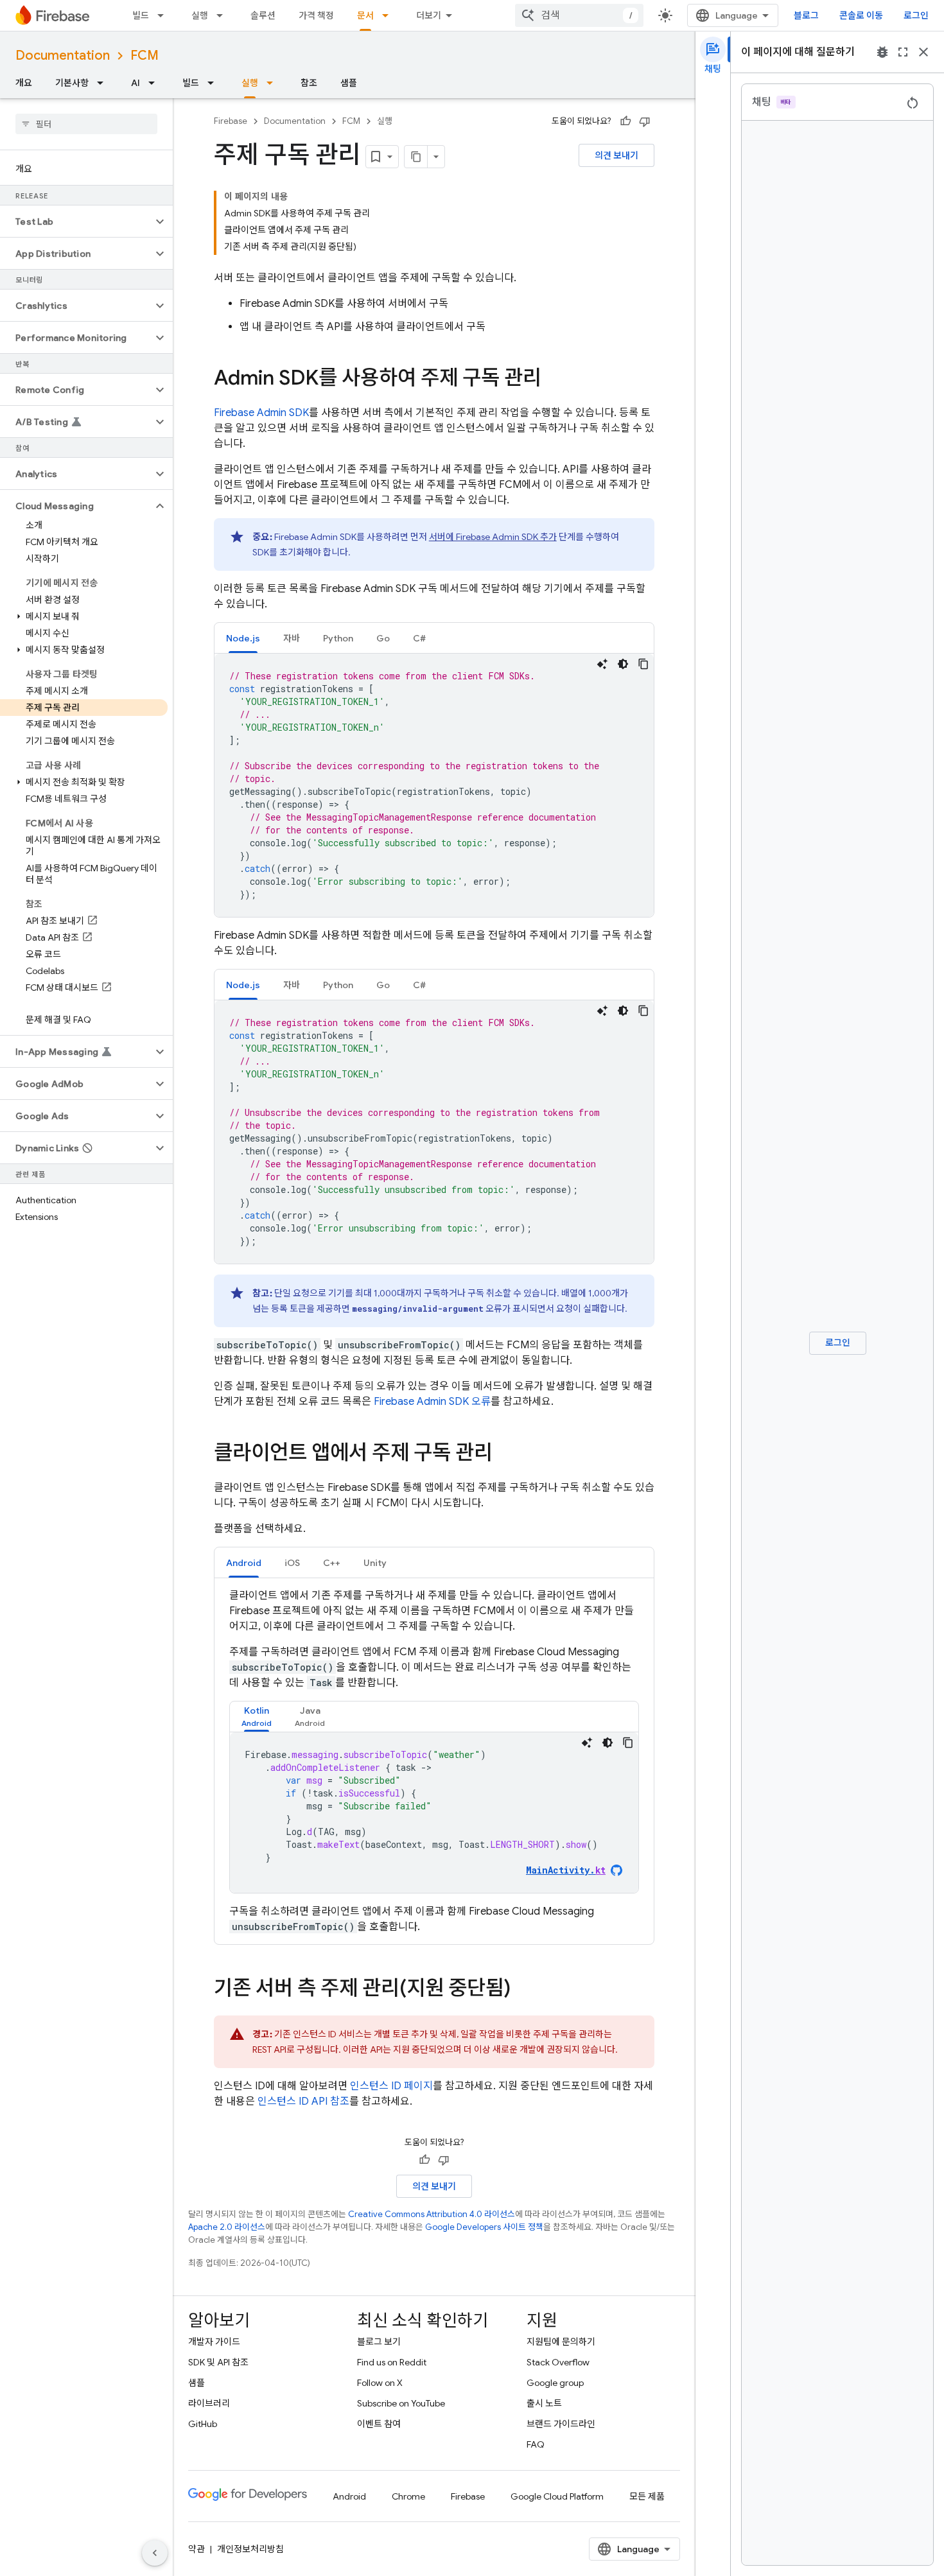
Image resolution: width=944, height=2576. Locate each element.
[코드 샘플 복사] (643, 664)
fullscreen (903, 52)
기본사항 (72, 83)
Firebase (231, 121)
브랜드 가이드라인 (561, 2424)
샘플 (349, 83)
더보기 (429, 15)
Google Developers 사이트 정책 (484, 2227)
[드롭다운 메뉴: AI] (155, 83)
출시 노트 (544, 2403)
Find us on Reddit (392, 2362)
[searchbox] (86, 124)
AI (135, 83)
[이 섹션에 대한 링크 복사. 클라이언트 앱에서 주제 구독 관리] (505, 1454)
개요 (24, 83)
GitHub (203, 2424)
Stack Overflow (558, 2362)
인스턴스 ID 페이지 (391, 2086)
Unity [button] (375, 1563)
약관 (197, 2549)
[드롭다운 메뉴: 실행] (223, 15)
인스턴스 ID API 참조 (303, 2102)
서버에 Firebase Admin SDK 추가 (493, 537)
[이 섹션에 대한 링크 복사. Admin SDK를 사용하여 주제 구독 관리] (554, 379)
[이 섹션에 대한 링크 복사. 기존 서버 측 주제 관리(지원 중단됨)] (523, 1990)
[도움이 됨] (625, 121)
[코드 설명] (602, 664)
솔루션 (263, 15)
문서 (365, 15)
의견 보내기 (616, 155)
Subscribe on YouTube (401, 2403)
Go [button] (383, 638)
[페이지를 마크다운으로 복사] (416, 157)
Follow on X (380, 2383)
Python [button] (338, 638)
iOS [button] (292, 1563)
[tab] (243, 638)
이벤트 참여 (379, 2424)
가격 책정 (316, 15)
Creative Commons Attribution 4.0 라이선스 (432, 2214)
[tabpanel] (434, 785)
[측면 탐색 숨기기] (155, 2553)
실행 (200, 15)
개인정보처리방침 (250, 2549)
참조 (309, 83)
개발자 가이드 (214, 2342)
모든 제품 (647, 2496)
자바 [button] (292, 638)
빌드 (141, 15)
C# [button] (419, 638)
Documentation (63, 56)
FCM (144, 56)
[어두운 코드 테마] (623, 664)
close (923, 52)
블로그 (806, 15)
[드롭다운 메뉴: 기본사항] (104, 83)
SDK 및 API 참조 (218, 2362)
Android (349, 2496)
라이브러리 (209, 2403)
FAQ (536, 2444)
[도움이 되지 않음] (645, 121)
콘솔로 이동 (861, 15)
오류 (432, 1402)
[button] (76, 222)
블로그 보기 (379, 2342)
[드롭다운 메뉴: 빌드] (164, 15)
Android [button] (244, 1563)
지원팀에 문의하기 (561, 2342)
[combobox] (579, 15)
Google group (555, 2383)
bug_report (882, 52)
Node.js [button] (243, 638)
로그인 (916, 15)
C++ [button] (332, 1563)
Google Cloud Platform (557, 2496)
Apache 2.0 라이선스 (227, 2227)
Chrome (408, 2496)
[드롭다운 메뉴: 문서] (389, 15)
